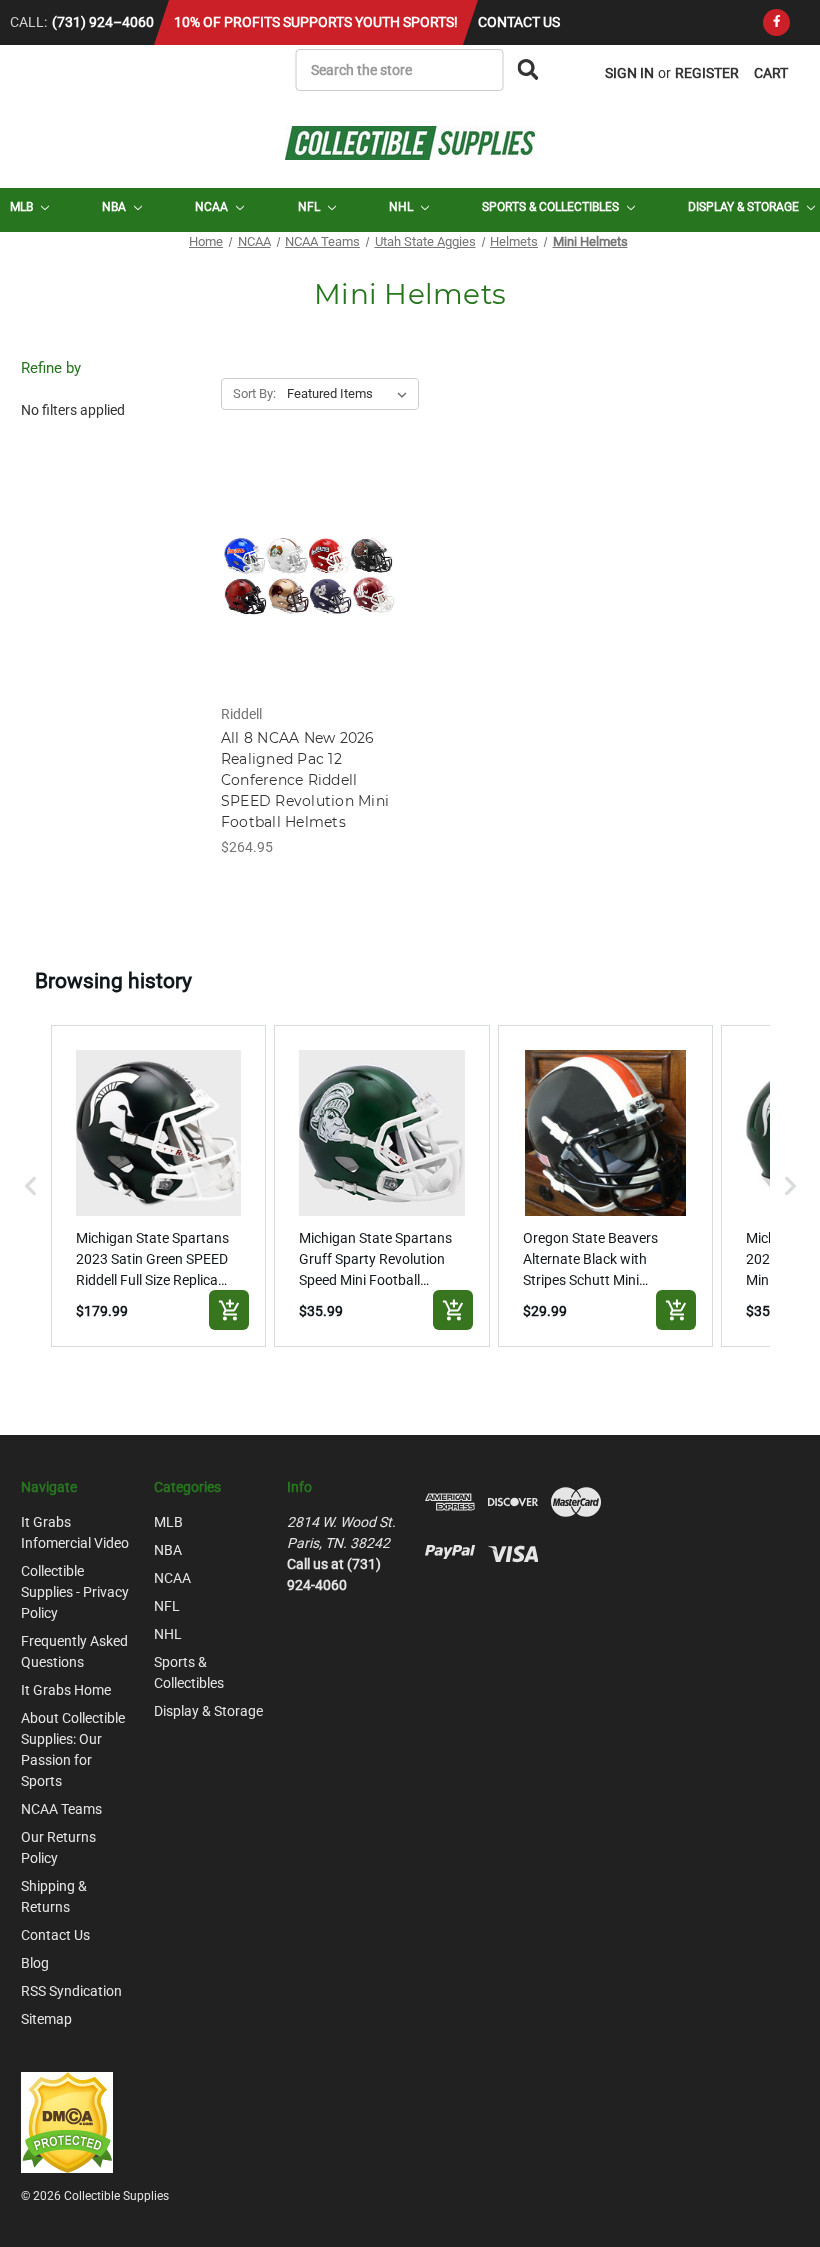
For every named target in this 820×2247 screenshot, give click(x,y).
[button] (31, 1186)
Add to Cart (310, 593)
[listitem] (159, 1186)
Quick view (310, 558)
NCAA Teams (61, 1809)
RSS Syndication (71, 1991)
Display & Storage (745, 207)
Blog (35, 1963)
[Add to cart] (229, 1310)
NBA (115, 207)
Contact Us (519, 22)
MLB (23, 207)
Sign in (629, 73)
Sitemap (46, 2019)
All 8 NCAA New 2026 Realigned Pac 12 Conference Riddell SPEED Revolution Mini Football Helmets (305, 780)
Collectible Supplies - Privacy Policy (75, 1592)
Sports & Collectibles (552, 207)
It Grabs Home (66, 1690)
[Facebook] (776, 22)
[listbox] (351, 394)
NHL (402, 207)
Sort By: (254, 393)
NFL (310, 207)
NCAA (213, 207)
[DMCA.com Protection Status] (67, 2121)
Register (707, 73)
